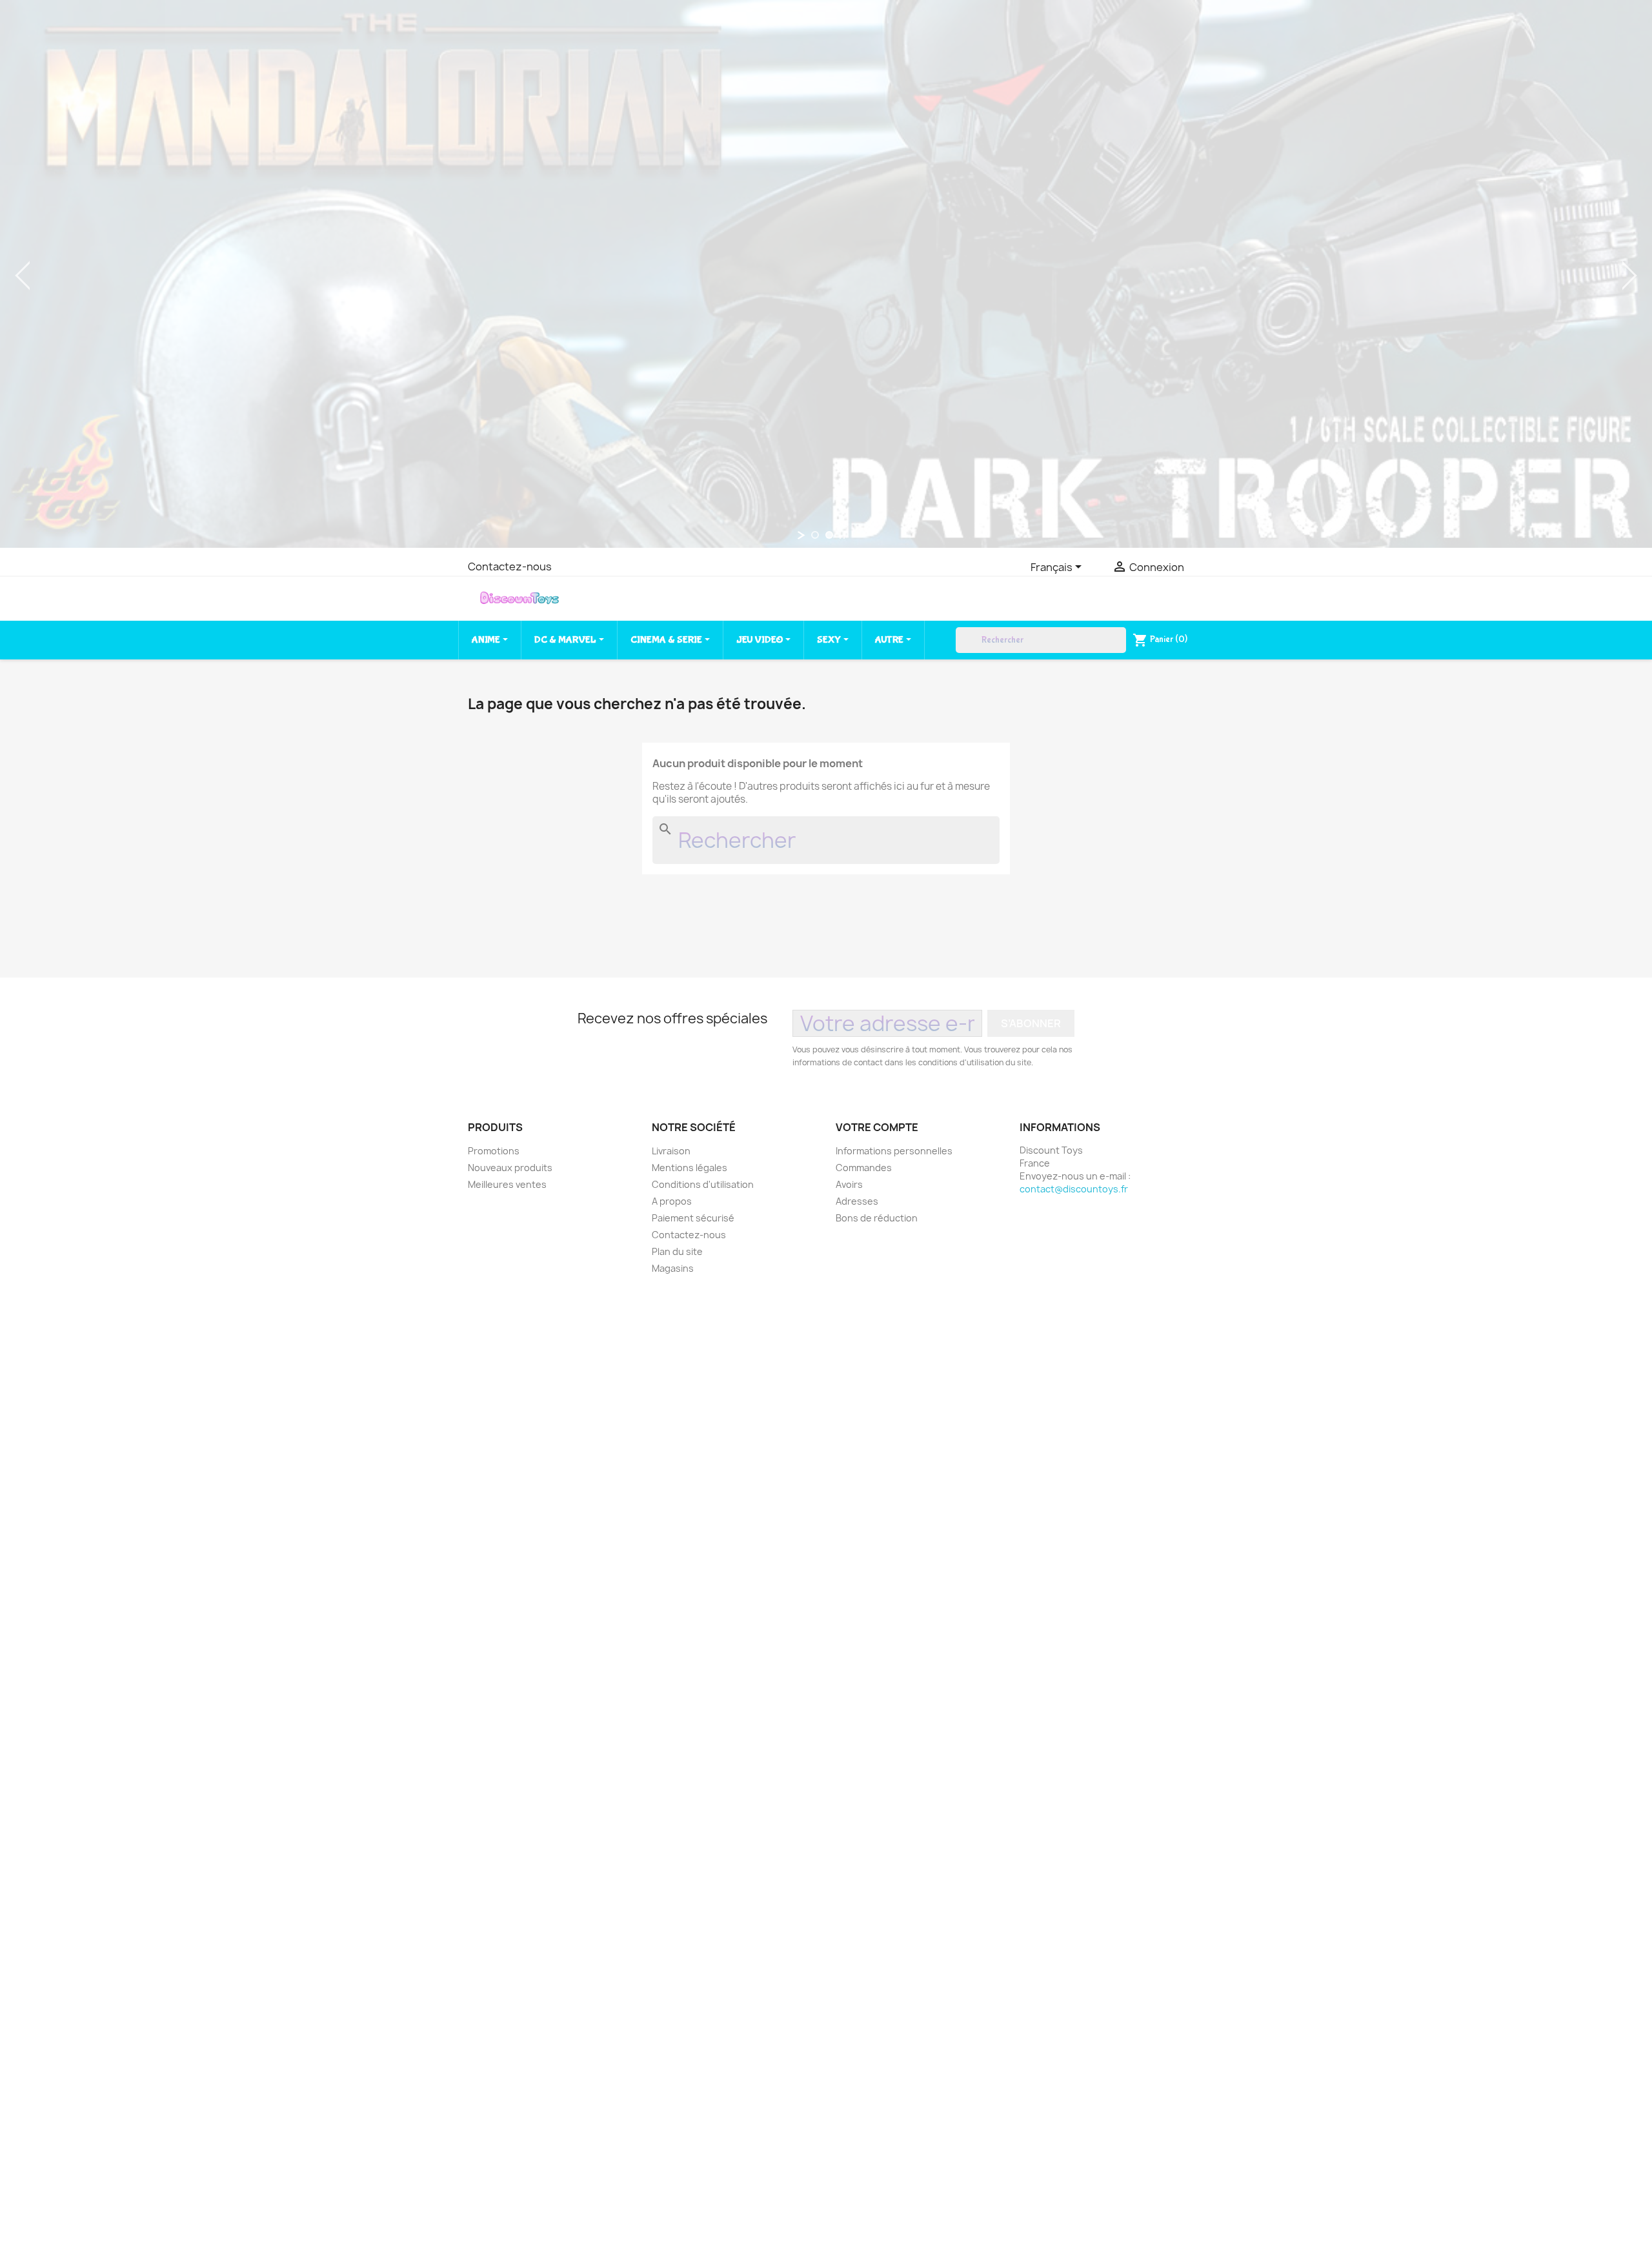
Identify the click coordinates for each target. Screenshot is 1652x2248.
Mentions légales (690, 1168)
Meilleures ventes (507, 1184)
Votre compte (877, 1127)
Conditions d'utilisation (703, 1184)
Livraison (671, 1151)
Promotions (494, 1151)
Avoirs (849, 1184)
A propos (672, 1201)
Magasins (673, 1268)
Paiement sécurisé (693, 1218)
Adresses (857, 1201)
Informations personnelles (894, 1151)
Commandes (864, 1168)
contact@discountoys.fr (1074, 1189)
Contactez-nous (510, 567)
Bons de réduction (877, 1218)
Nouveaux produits (510, 1168)
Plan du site (677, 1251)
